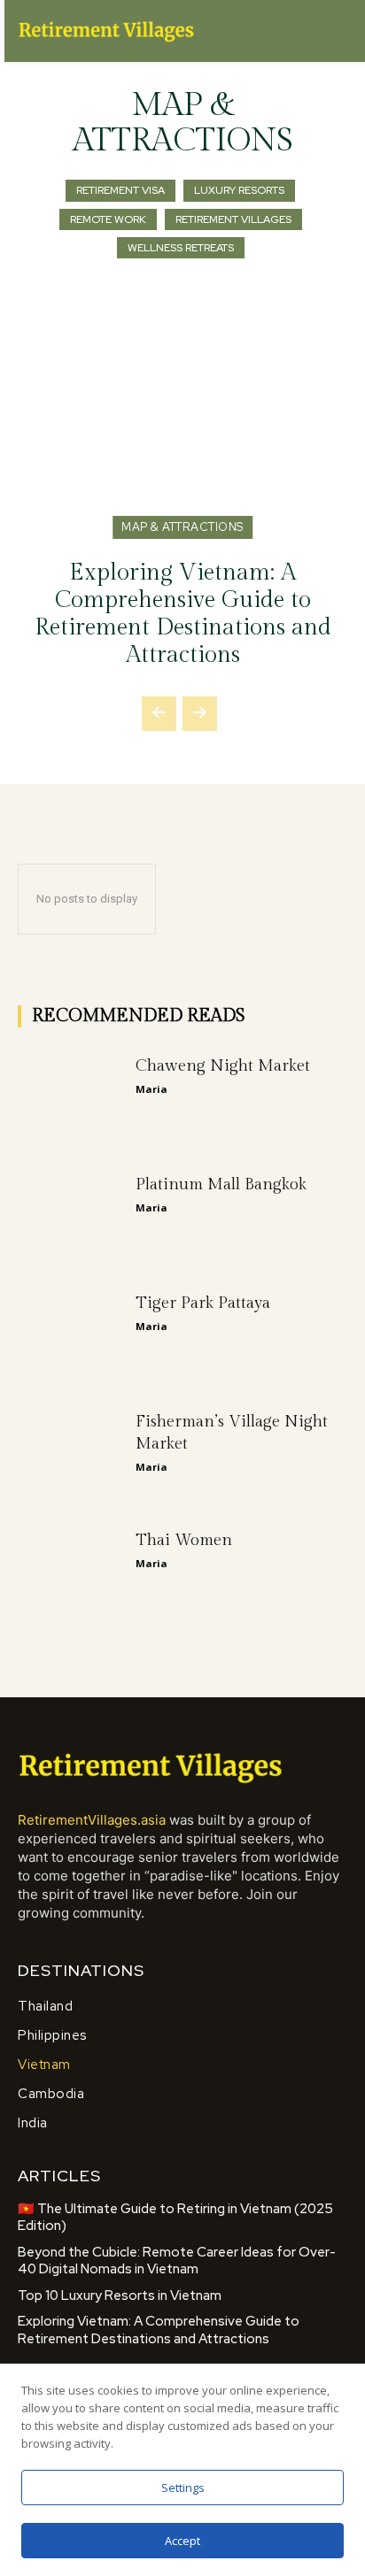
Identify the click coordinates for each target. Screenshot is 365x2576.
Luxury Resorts (239, 190)
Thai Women (184, 1540)
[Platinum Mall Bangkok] (72, 1212)
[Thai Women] (72, 1568)
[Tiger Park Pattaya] (72, 1331)
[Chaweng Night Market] (72, 1094)
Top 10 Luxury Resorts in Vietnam (120, 2295)
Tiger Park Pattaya (203, 1303)
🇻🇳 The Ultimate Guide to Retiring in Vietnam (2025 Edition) (175, 2218)
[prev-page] (159, 714)
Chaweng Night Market (223, 1066)
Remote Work (108, 219)
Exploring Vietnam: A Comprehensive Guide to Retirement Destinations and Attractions (183, 614)
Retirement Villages (233, 219)
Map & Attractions (182, 527)
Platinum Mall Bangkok (221, 1184)
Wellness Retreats (181, 248)
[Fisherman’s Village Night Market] (72, 1449)
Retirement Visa (120, 190)
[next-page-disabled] (200, 714)
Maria (151, 1089)
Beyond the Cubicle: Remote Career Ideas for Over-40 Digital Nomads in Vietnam (177, 2261)
